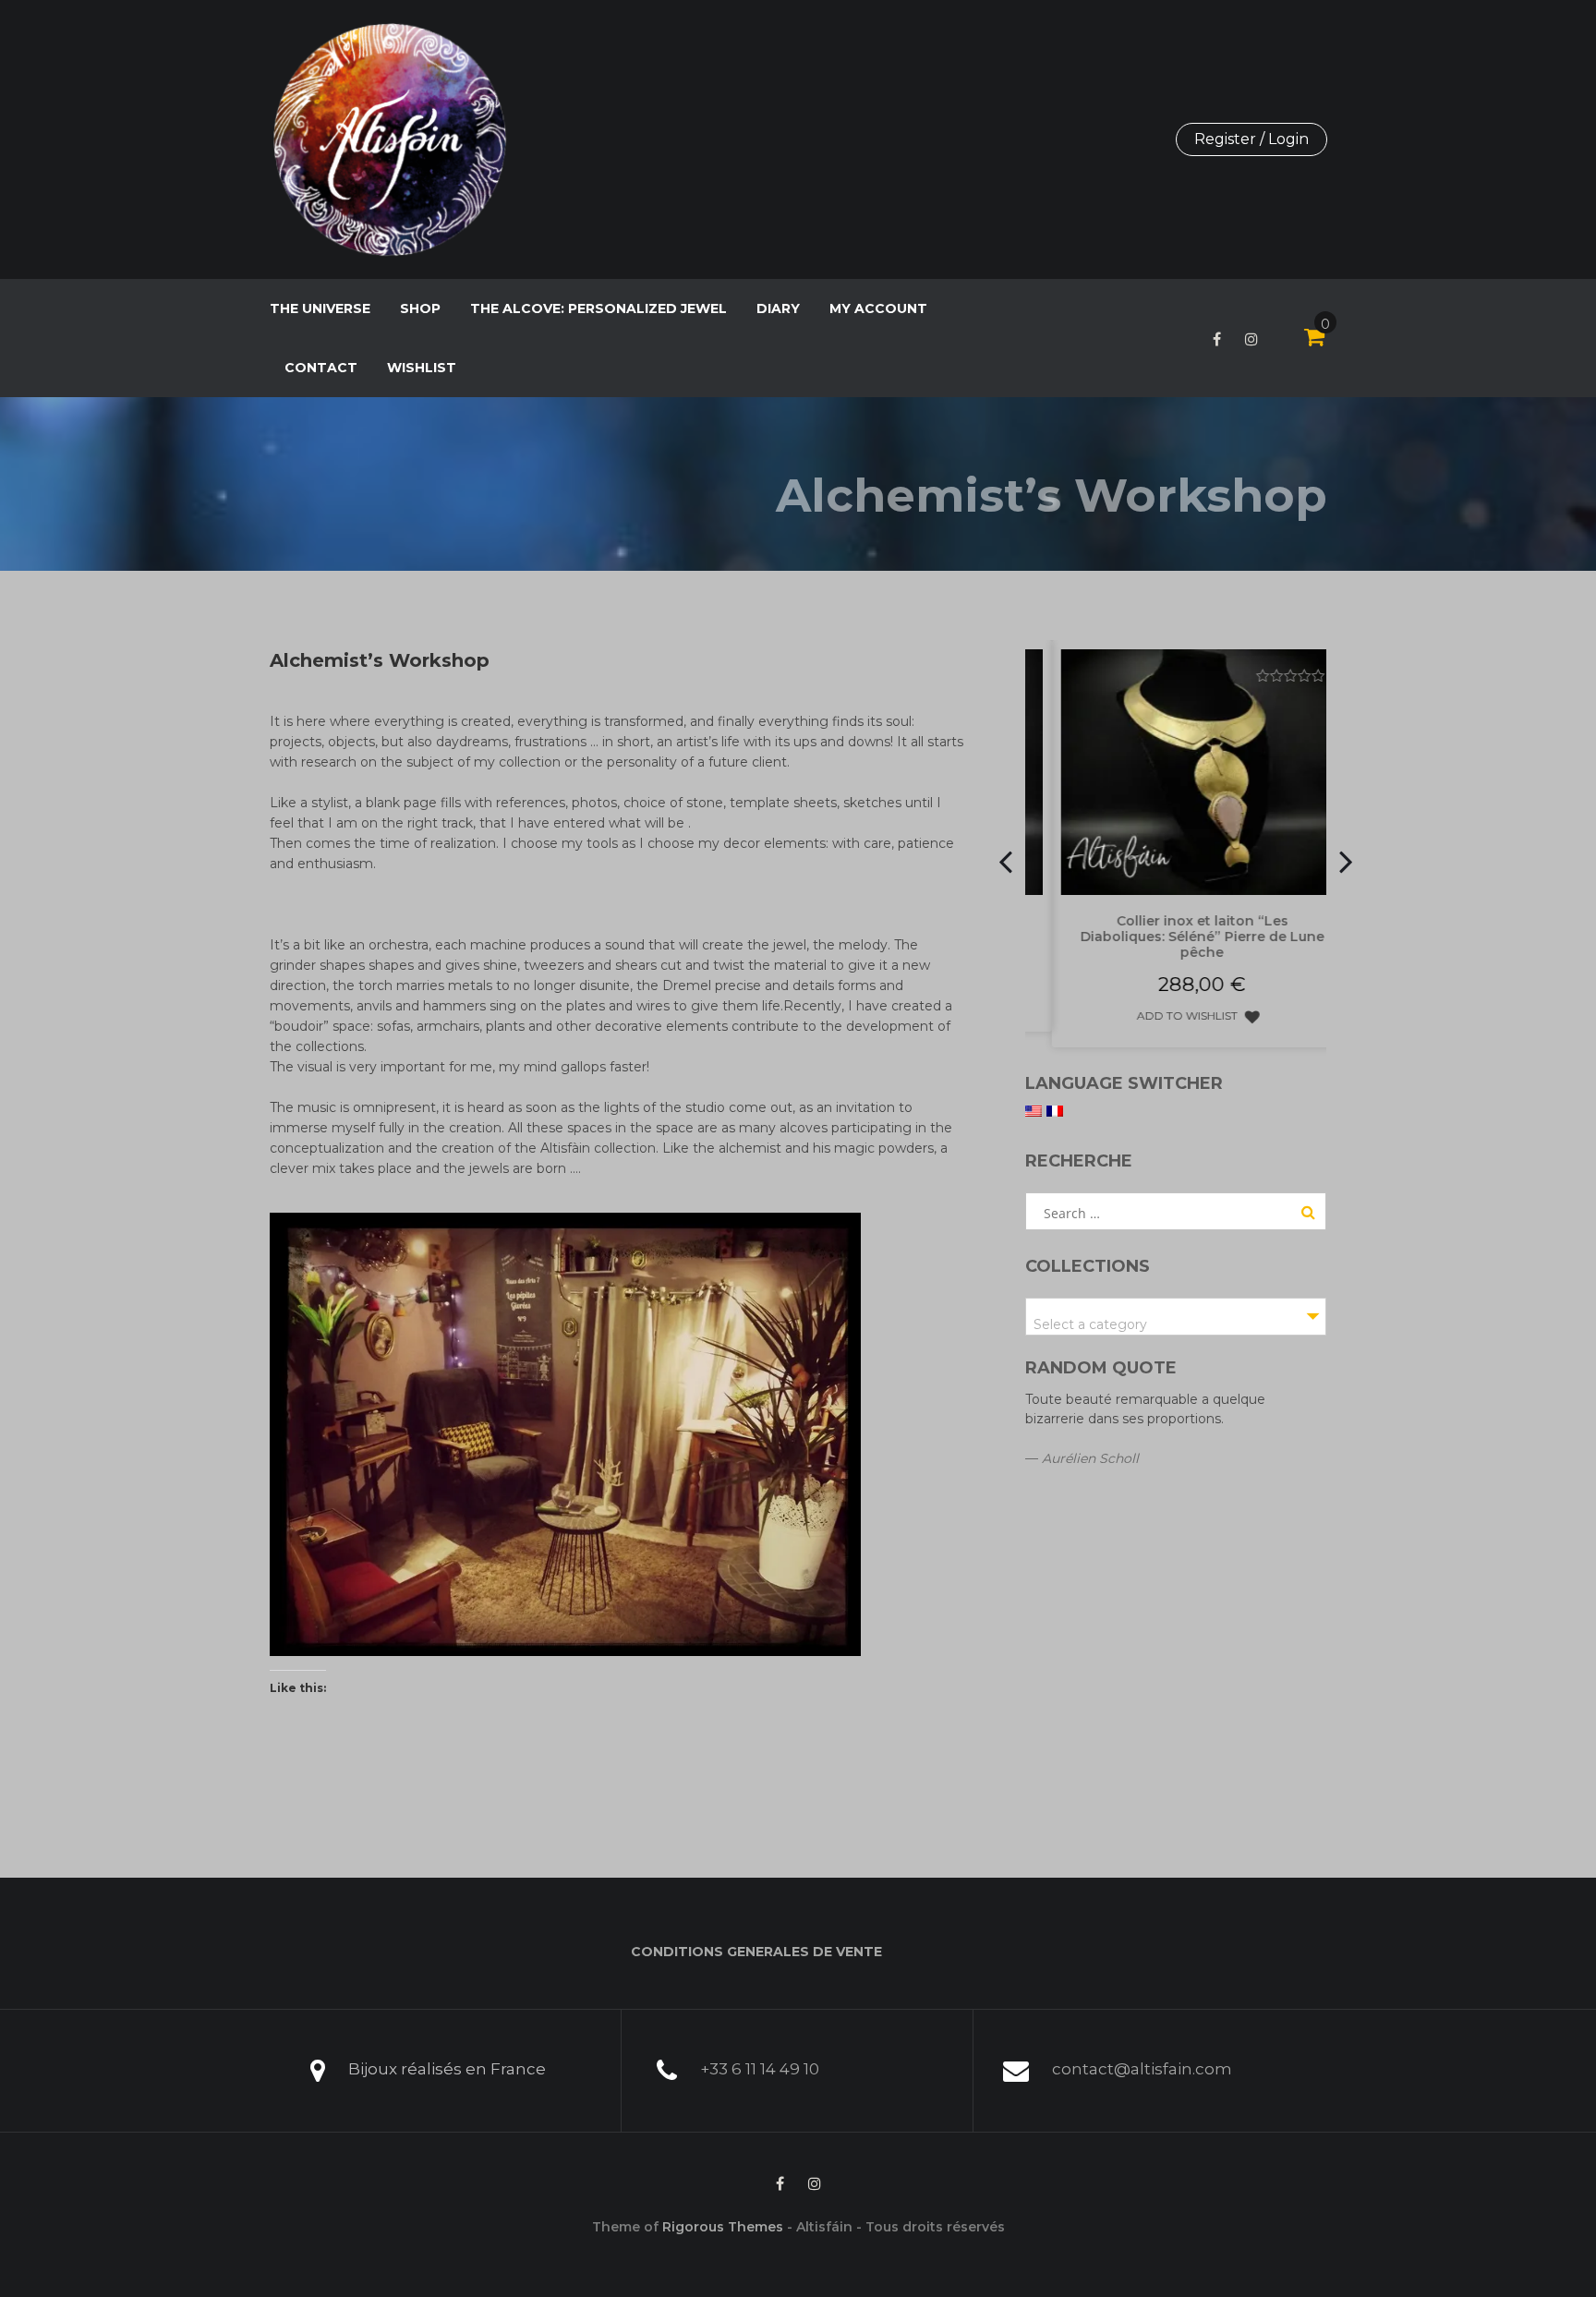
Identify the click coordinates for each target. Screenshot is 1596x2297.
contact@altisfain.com (1142, 2069)
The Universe (320, 308)
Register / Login (1251, 139)
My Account (878, 308)
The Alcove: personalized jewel (598, 308)
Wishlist (422, 368)
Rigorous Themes (723, 2227)
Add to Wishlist (1161, 1016)
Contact (321, 368)
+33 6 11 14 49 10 (760, 2069)
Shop (420, 308)
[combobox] (1176, 1317)
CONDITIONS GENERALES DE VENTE (756, 1952)
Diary (778, 308)
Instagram (1251, 339)
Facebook (1217, 339)
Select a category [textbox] (1090, 1324)
